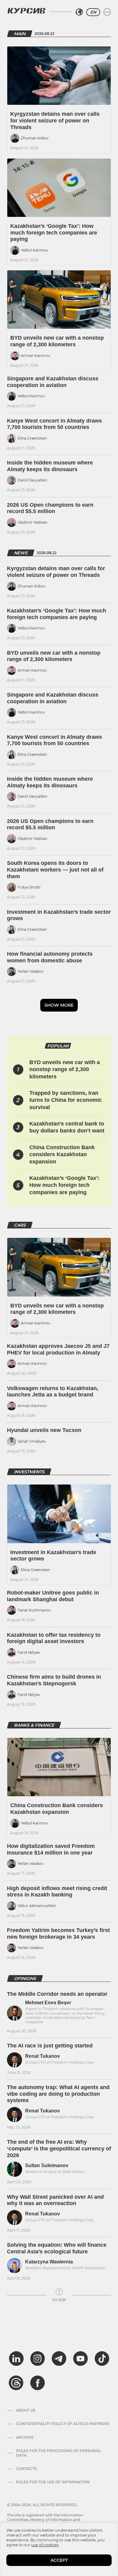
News (21, 553)
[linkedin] (16, 2358)
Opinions (25, 1978)
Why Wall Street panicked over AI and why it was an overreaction (55, 2200)
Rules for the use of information (53, 2482)
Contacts (26, 2469)
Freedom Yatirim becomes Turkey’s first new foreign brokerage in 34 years (58, 1934)
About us (26, 2410)
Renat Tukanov (43, 2056)
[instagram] (38, 2358)
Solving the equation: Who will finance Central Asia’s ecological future (57, 2248)
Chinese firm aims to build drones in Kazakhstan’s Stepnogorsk (54, 1680)
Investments (29, 1472)
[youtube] (80, 2358)
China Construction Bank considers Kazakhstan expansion (62, 1154)
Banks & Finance (34, 1725)
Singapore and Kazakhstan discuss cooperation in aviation (53, 382)
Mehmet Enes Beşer (48, 2003)
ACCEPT (59, 2560)
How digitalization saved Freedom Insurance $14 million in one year (51, 1849)
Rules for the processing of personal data (58, 2453)
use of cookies (45, 2545)
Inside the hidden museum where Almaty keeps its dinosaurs (50, 466)
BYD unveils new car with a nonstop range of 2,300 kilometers (57, 341)
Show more (59, 1005)
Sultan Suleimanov (47, 2165)
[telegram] (59, 2358)
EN (93, 12)
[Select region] (79, 12)
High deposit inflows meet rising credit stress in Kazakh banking (57, 1892)
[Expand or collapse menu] (107, 12)
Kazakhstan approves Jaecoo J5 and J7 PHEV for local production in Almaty (58, 1349)
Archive (25, 2437)
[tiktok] (102, 2358)
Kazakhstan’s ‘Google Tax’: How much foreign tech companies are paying (54, 233)
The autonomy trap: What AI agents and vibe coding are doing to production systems (58, 2094)
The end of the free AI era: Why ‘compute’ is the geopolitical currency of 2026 (59, 2148)
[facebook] (38, 2383)
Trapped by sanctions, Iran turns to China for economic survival (66, 1100)
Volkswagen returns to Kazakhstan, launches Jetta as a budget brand (53, 1392)
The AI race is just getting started (50, 2046)
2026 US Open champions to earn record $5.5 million (50, 508)
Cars (20, 1225)
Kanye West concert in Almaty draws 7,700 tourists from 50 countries (54, 424)
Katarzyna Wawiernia (49, 2262)
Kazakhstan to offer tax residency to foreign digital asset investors (54, 1638)
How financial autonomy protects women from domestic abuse (50, 957)
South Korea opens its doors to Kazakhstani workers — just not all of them (55, 870)
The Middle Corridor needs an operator (57, 1994)
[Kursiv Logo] (26, 11)
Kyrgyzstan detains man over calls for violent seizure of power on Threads (55, 120)
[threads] (16, 2383)
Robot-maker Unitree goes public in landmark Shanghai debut (53, 1596)
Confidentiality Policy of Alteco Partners (63, 2424)
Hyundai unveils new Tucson (44, 1430)
